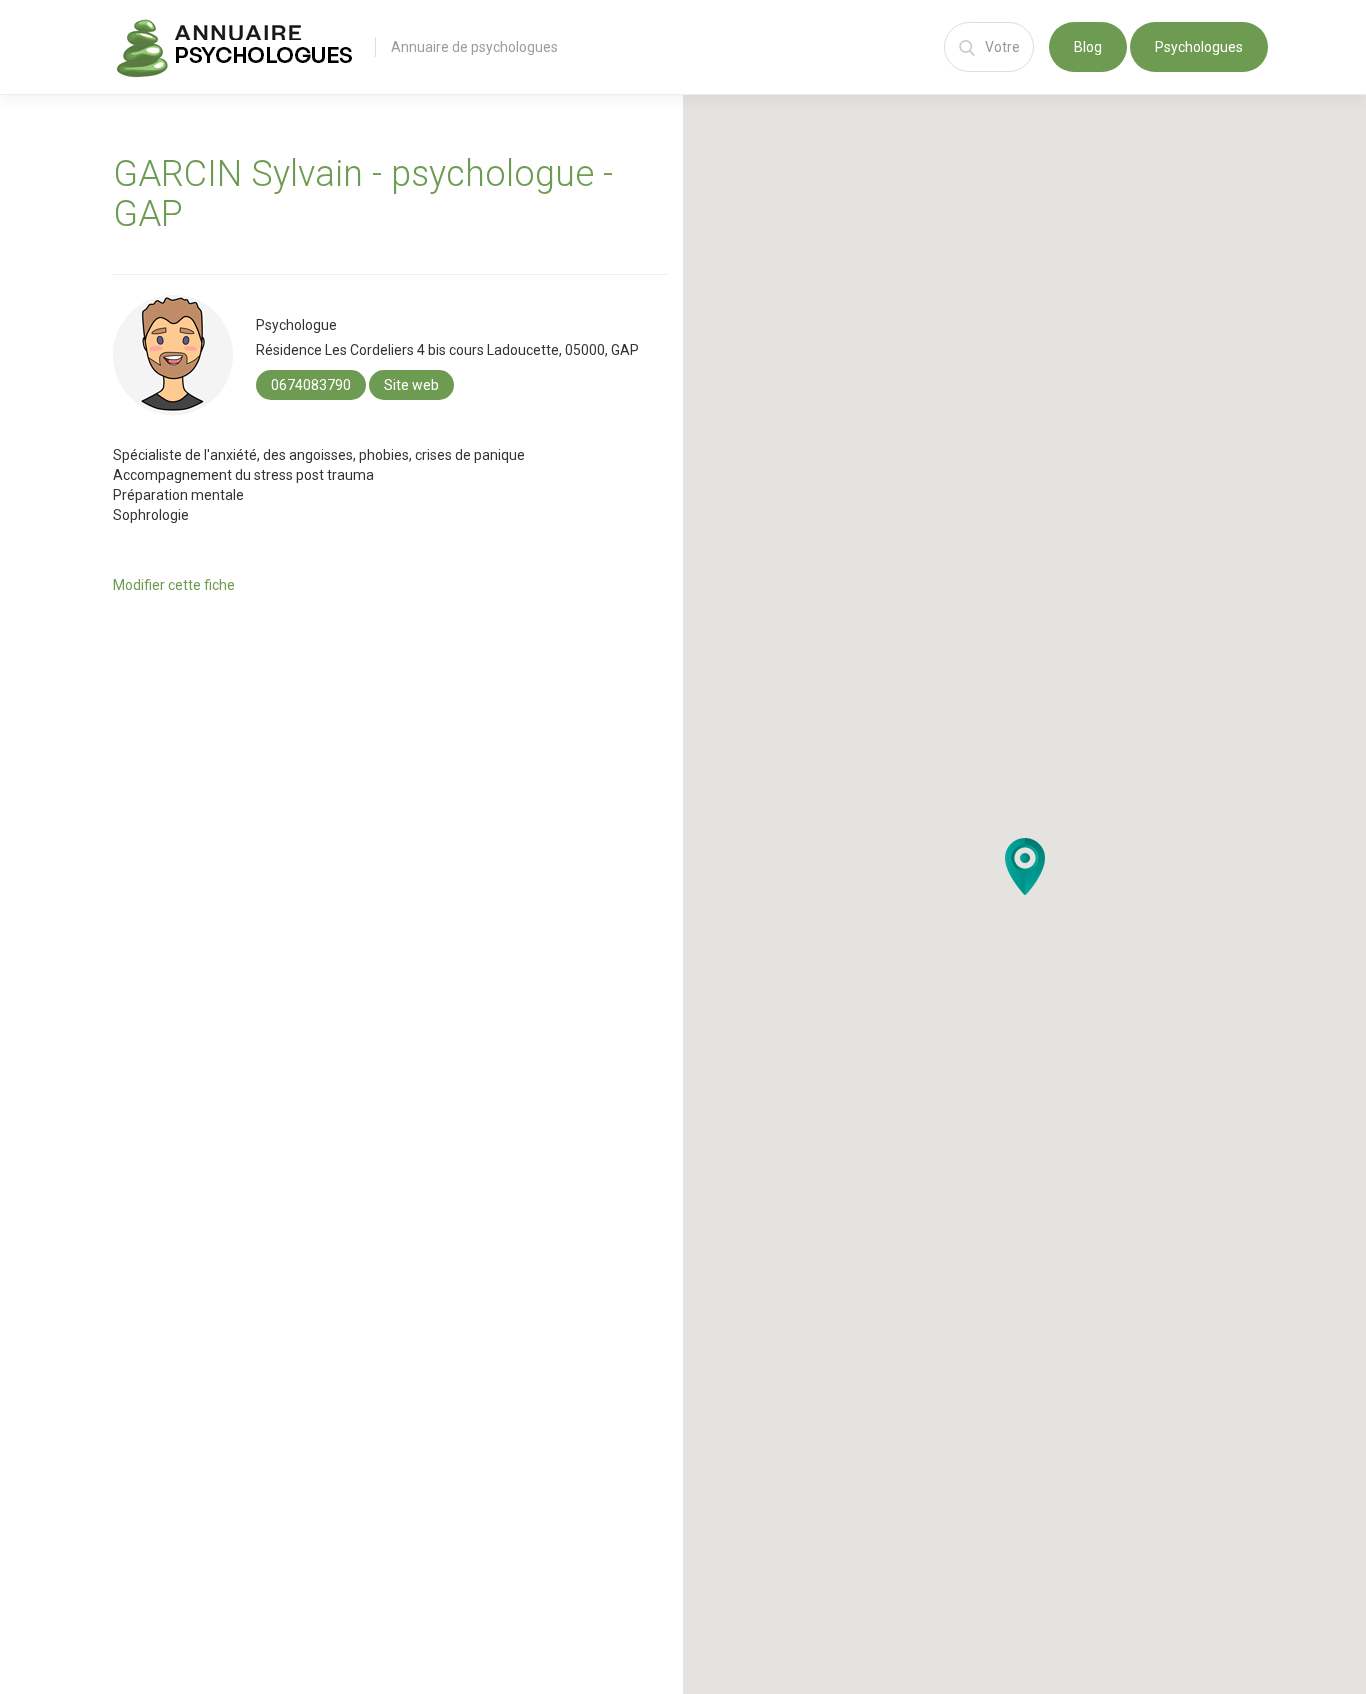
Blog (1088, 47)
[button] (1025, 866)
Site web (411, 385)
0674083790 (311, 385)
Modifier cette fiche (174, 585)
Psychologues (1199, 47)
